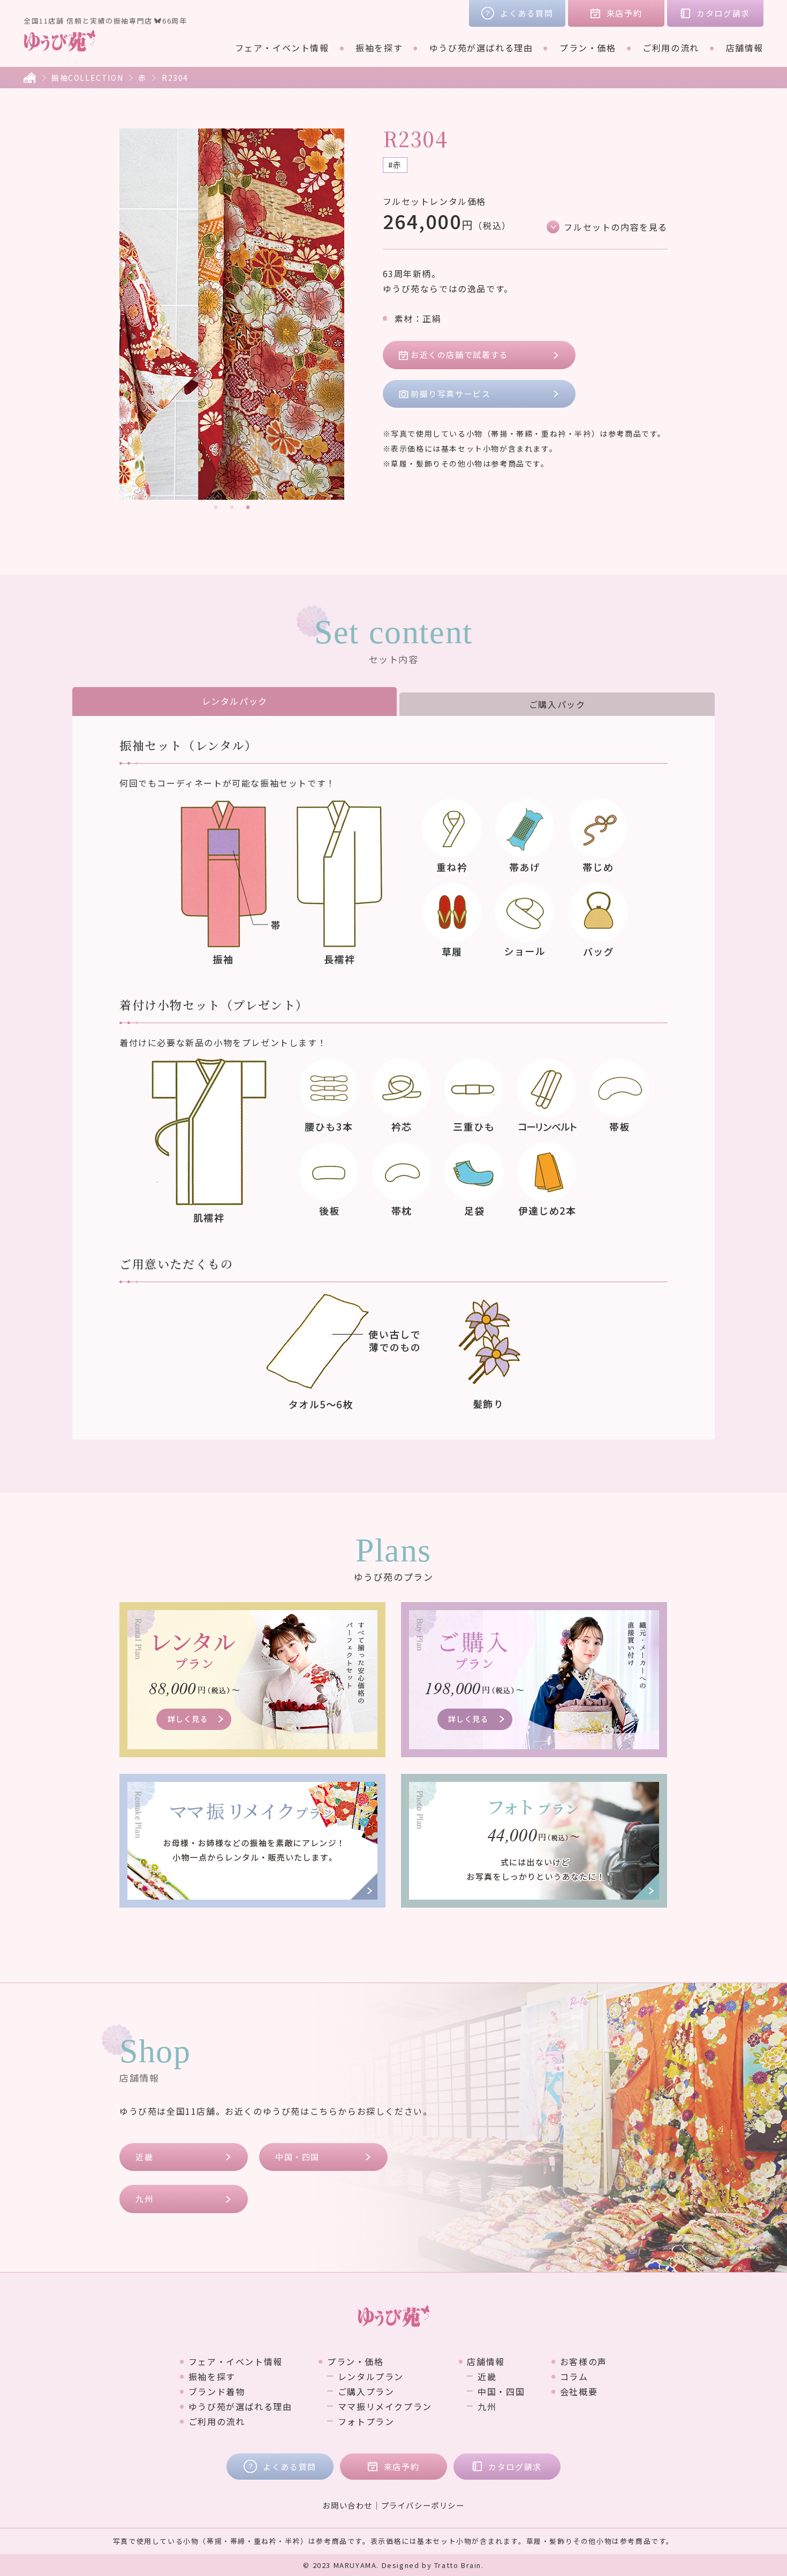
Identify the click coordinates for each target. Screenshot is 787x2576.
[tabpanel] (232, 314)
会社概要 (579, 2391)
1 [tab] (216, 508)
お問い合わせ (347, 2505)
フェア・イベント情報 (282, 48)
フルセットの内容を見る (616, 227)
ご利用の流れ (671, 48)
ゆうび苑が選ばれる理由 (481, 48)
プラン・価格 (588, 48)
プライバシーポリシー (423, 2505)
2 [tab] (232, 508)
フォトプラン (366, 2421)
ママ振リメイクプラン (385, 2406)
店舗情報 (745, 48)
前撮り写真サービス (451, 394)
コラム (574, 2376)
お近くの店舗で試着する (460, 355)
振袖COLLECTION (87, 78)
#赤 (395, 165)
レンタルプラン (371, 2376)
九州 (144, 2198)
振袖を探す (379, 48)
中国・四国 (297, 2157)
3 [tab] (248, 508)
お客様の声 (584, 2361)
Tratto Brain (458, 2565)
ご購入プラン (366, 2391)
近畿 (144, 2157)
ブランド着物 (217, 2391)
